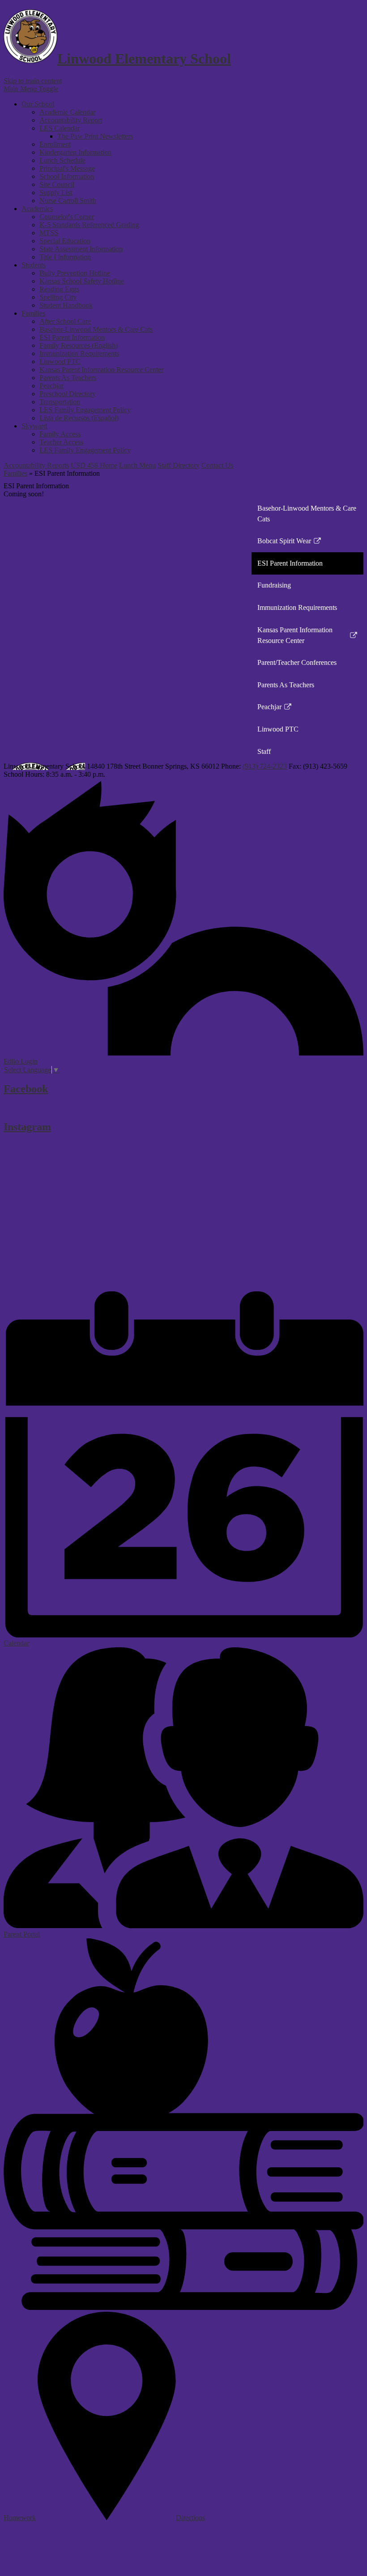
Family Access (60, 434)
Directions (190, 2518)
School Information (67, 176)
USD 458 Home (94, 465)
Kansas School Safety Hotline (82, 281)
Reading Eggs (59, 289)
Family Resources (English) (79, 345)
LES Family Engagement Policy (85, 410)
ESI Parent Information (72, 337)
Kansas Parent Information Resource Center (101, 370)
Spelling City (58, 297)
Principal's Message (67, 168)
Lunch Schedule (62, 160)
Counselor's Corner (67, 217)
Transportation (60, 402)
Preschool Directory (68, 394)
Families (15, 473)
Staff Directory (179, 465)
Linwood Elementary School (144, 59)
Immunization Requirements (79, 353)
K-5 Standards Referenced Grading (89, 225)
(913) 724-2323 (265, 766)
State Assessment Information (81, 249)
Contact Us (217, 465)
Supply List (56, 192)
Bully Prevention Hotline (75, 273)
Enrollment (55, 144)
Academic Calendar (67, 112)
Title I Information (65, 257)
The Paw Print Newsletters (95, 136)
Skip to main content (33, 81)
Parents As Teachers (68, 378)
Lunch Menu (137, 465)
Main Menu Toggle (31, 89)
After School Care (65, 321)
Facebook (26, 1089)
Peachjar (51, 386)
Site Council (57, 184)
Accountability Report (71, 120)
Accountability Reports (36, 465)
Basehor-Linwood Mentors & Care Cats (96, 329)
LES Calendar (60, 128)
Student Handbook (66, 305)
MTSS (49, 233)
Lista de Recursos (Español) (79, 418)
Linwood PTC (60, 362)
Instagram (27, 1127)
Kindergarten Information (75, 152)
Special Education (65, 241)
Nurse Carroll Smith (68, 201)
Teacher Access (61, 442)
